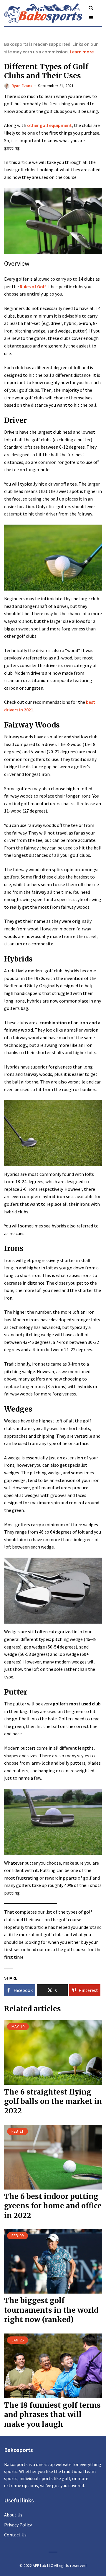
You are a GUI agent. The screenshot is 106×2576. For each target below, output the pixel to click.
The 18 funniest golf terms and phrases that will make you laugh (52, 2415)
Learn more (82, 52)
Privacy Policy (18, 2525)
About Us (13, 2515)
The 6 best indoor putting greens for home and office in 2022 (53, 2206)
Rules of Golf (33, 286)
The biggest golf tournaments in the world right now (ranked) (51, 2310)
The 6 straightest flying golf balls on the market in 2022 (53, 2102)
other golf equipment (49, 125)
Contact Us (15, 2535)
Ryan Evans (22, 86)
